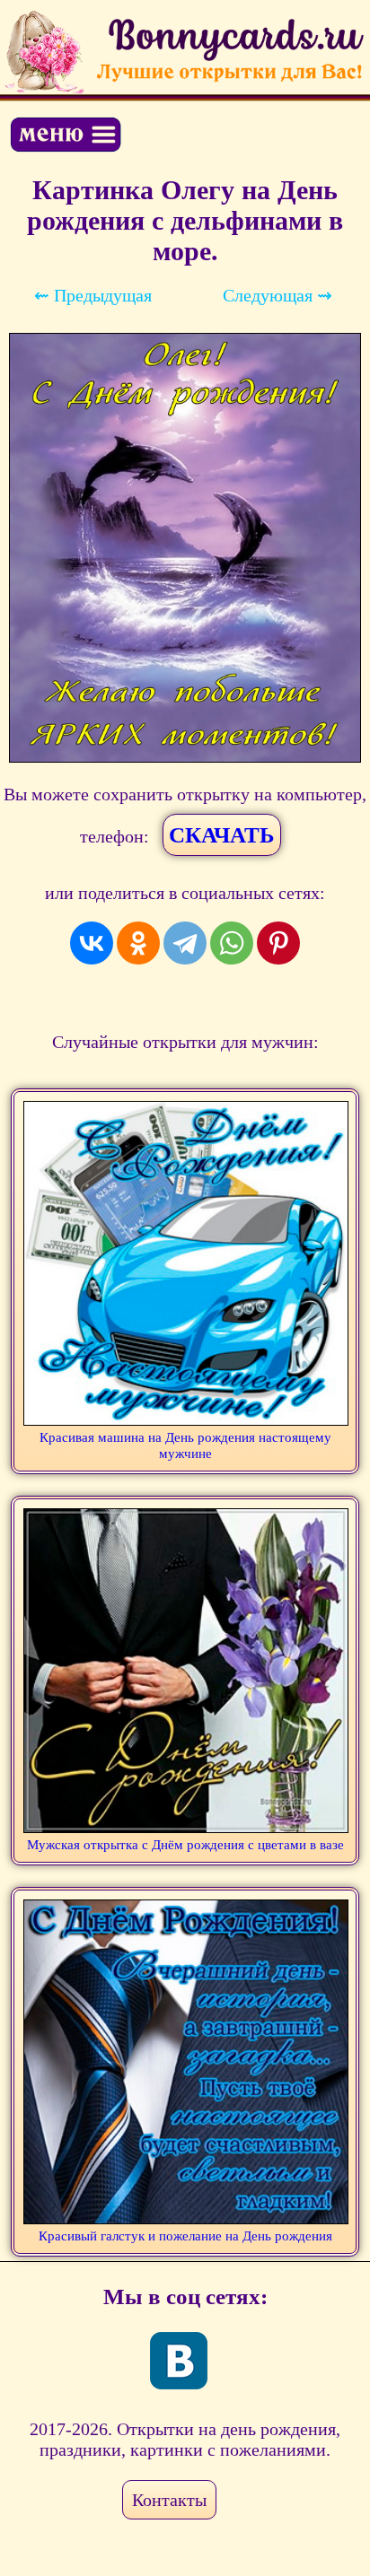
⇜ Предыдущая (93, 295)
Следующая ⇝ (277, 295)
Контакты (169, 2500)
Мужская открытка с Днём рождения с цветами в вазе (185, 1845)
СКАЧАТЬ (222, 835)
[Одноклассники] (138, 943)
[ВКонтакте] (92, 943)
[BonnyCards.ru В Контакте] (179, 2361)
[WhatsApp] (232, 943)
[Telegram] (185, 943)
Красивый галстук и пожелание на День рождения (185, 2236)
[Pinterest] (278, 943)
